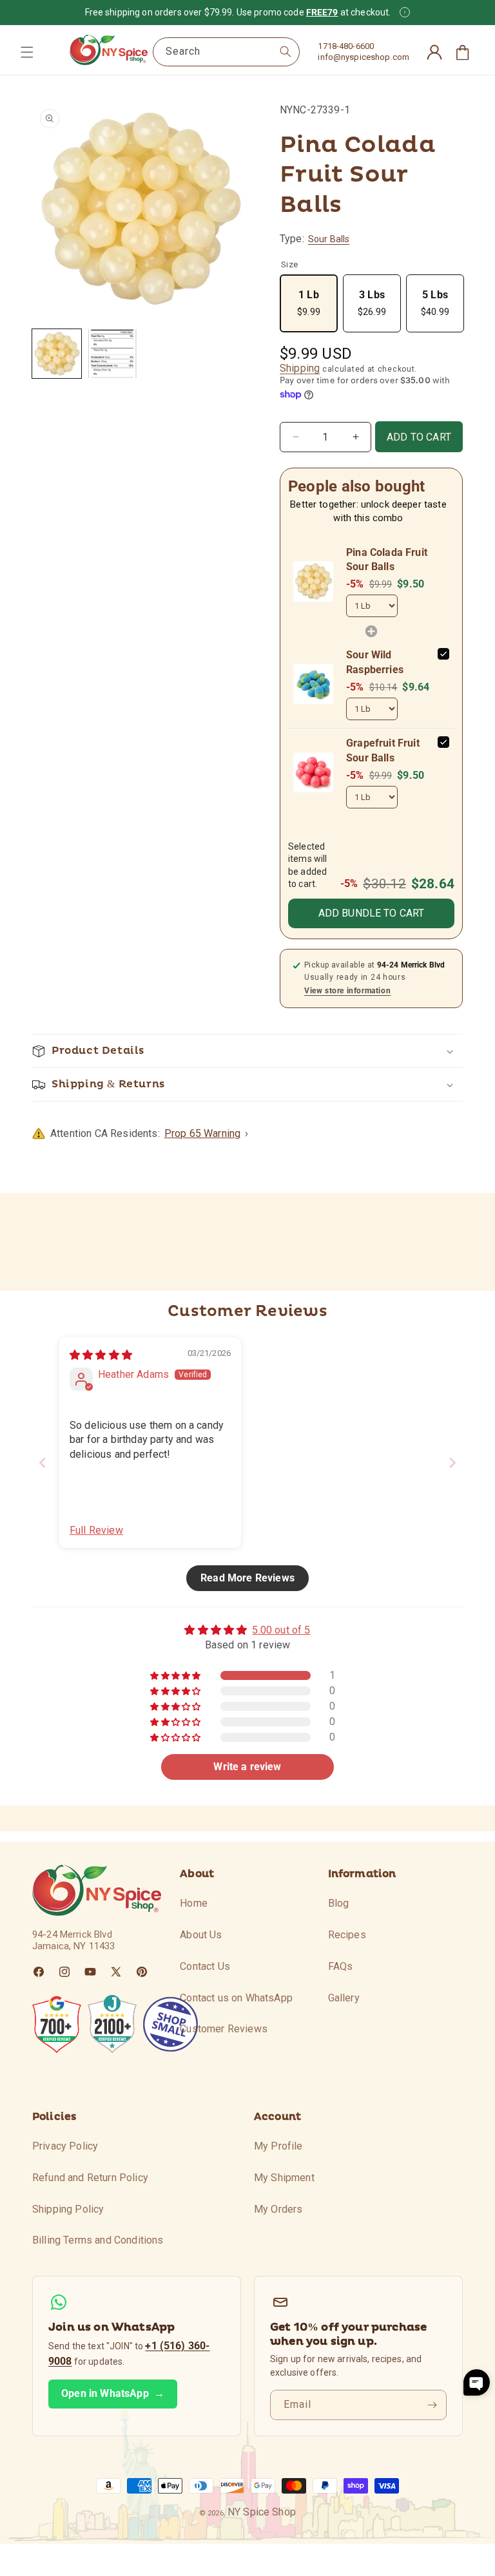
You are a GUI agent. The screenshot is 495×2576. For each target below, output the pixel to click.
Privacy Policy (65, 2146)
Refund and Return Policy (90, 2178)
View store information (347, 991)
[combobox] (226, 52)
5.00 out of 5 (281, 1630)
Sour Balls (329, 239)
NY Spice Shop (262, 2512)
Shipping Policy (68, 2209)
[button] (27, 52)
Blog (339, 1903)
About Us (201, 1935)
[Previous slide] (43, 1463)
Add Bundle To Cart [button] (372, 913)
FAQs (341, 1966)
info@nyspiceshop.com (364, 57)
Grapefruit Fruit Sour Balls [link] (383, 750)
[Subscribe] (432, 2405)
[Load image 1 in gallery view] (57, 354)
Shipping (300, 368)
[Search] (286, 52)
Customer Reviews (224, 2029)
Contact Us (205, 1966)
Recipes (347, 1935)
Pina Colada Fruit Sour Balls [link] (387, 559)
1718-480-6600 (346, 46)
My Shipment (284, 2178)
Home (194, 1903)
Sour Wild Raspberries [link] (375, 662)
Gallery (344, 1998)
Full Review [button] (96, 1530)
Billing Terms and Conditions (98, 2240)
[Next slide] (452, 1463)
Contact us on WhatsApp (236, 1998)
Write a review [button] (247, 1767)
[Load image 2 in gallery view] (112, 354)
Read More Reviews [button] (247, 1578)
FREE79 (322, 12)
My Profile (278, 2146)
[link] (313, 581)
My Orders (278, 2209)
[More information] (405, 12)
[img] (101, 1355)
